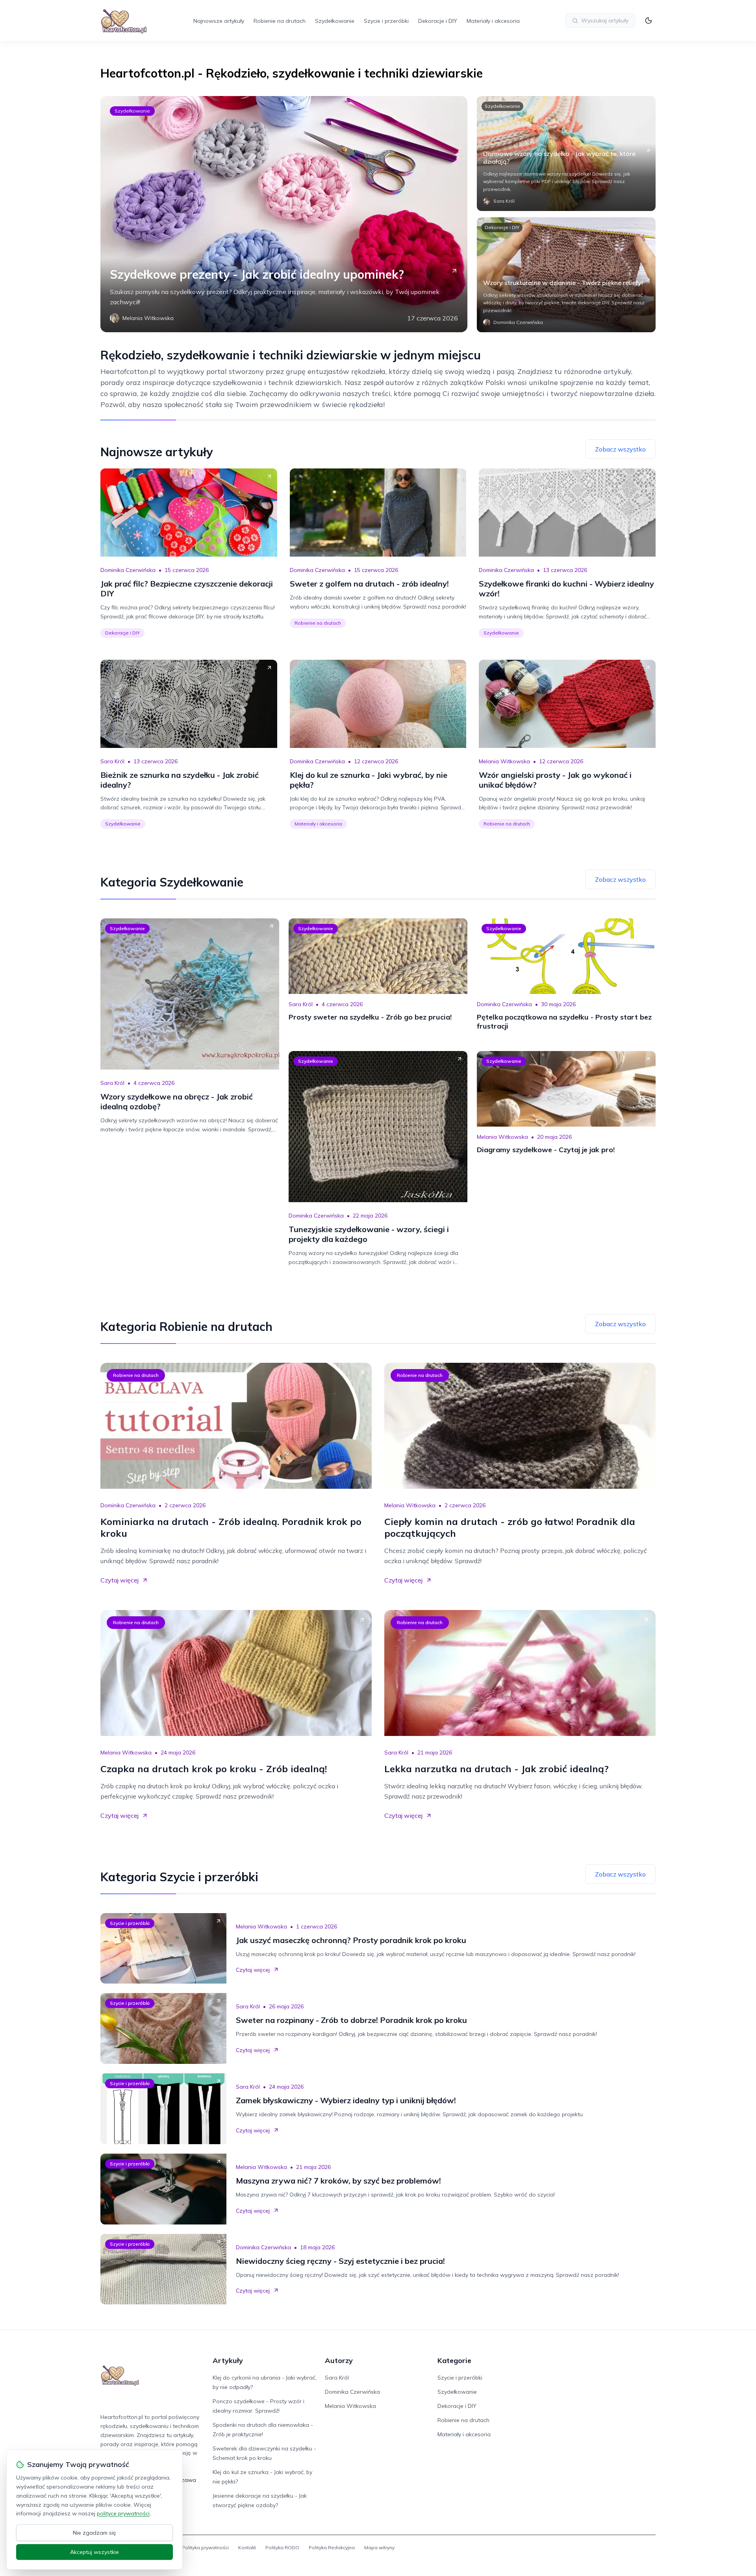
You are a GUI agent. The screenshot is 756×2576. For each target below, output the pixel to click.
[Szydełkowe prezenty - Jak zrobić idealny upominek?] (284, 214)
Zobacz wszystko (620, 449)
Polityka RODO (282, 2547)
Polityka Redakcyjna (332, 2547)
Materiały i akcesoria (493, 21)
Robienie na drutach (280, 21)
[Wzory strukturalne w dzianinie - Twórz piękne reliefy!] (566, 275)
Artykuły (228, 2360)
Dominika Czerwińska (128, 570)
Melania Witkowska (504, 761)
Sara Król (112, 761)
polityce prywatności (123, 2513)
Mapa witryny (379, 2547)
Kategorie (454, 2360)
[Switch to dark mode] (649, 20)
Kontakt (247, 2547)
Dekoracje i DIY (438, 21)
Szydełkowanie (335, 21)
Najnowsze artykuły (219, 21)
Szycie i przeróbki (386, 21)
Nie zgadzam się (94, 2533)
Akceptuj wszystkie (94, 2552)
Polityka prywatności (205, 2547)
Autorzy (339, 2360)
